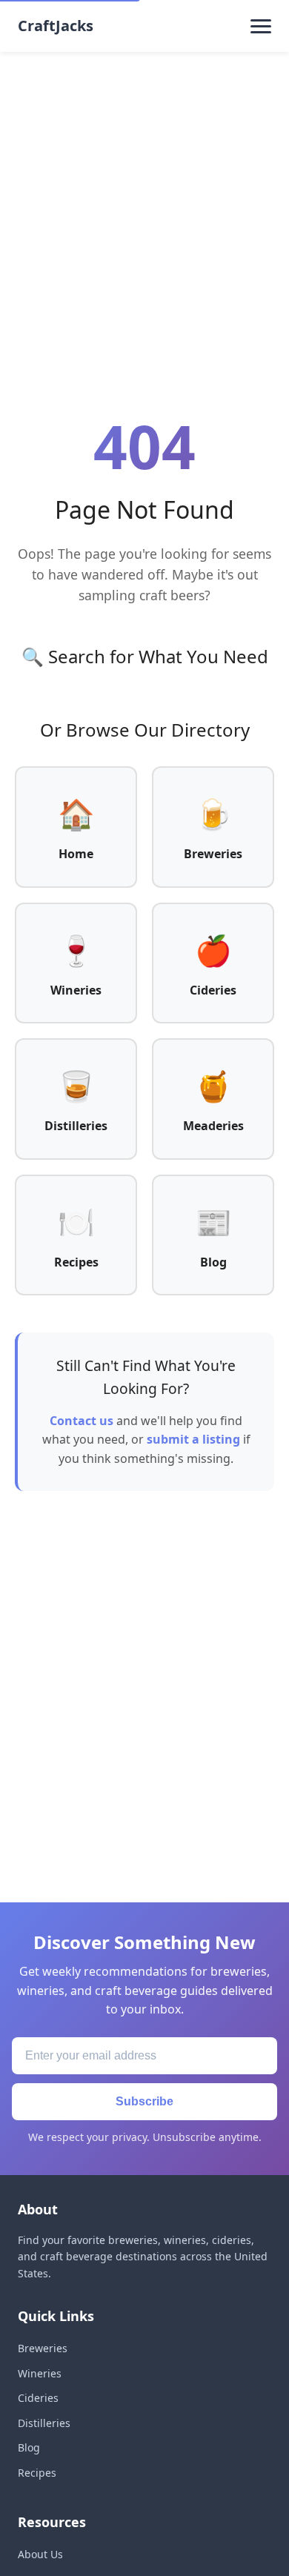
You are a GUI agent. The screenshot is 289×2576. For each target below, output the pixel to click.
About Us (40, 2554)
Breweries (43, 2348)
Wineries (40, 2373)
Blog (29, 2447)
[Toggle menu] (261, 26)
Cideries (38, 2398)
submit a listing (193, 1439)
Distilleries (44, 2423)
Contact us (82, 1421)
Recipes (37, 2473)
